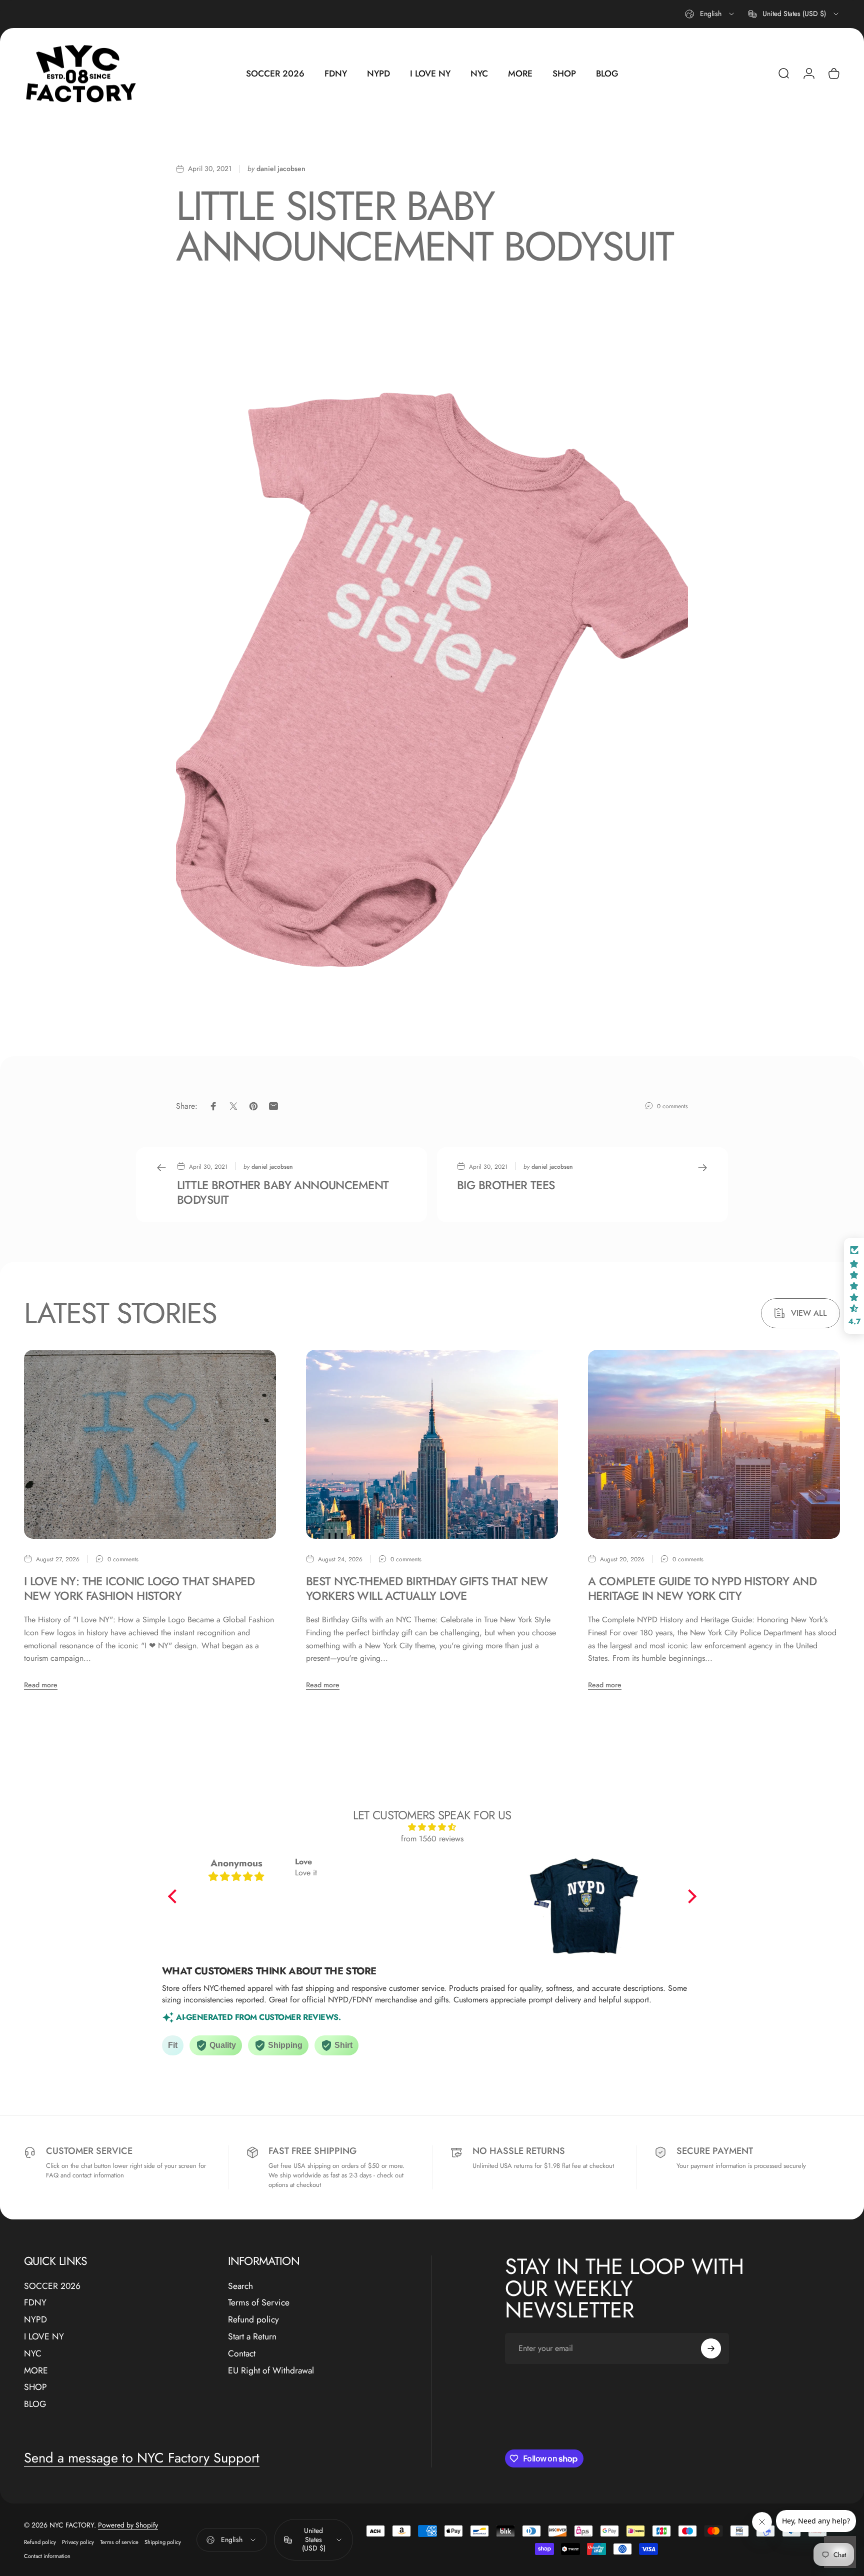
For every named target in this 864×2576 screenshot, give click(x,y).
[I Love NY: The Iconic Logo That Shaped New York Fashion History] (150, 1444)
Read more (41, 1685)
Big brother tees (506, 1185)
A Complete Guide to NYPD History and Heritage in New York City (702, 1589)
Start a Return (252, 2337)
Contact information (47, 2556)
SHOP (35, 2388)
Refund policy (253, 2320)
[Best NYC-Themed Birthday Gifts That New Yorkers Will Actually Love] (432, 1444)
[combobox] (710, 14)
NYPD (35, 2320)
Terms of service (119, 2542)
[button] (174, 1896)
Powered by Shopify (128, 2525)
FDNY (35, 2303)
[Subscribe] (711, 2348)
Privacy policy (78, 2542)
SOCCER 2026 (52, 2286)
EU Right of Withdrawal (271, 2371)
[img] (432, 1827)
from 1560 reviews (432, 1839)
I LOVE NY (44, 2337)
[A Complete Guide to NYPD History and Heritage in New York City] (714, 1444)
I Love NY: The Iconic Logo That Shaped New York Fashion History (139, 1589)
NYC (33, 2354)
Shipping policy (163, 2542)
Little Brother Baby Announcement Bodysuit (283, 1192)
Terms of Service (259, 2303)
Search (240, 2286)
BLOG (35, 2405)
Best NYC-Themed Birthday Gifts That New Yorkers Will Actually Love (427, 1589)
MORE (36, 2371)
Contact (242, 2354)
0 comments (672, 1106)
